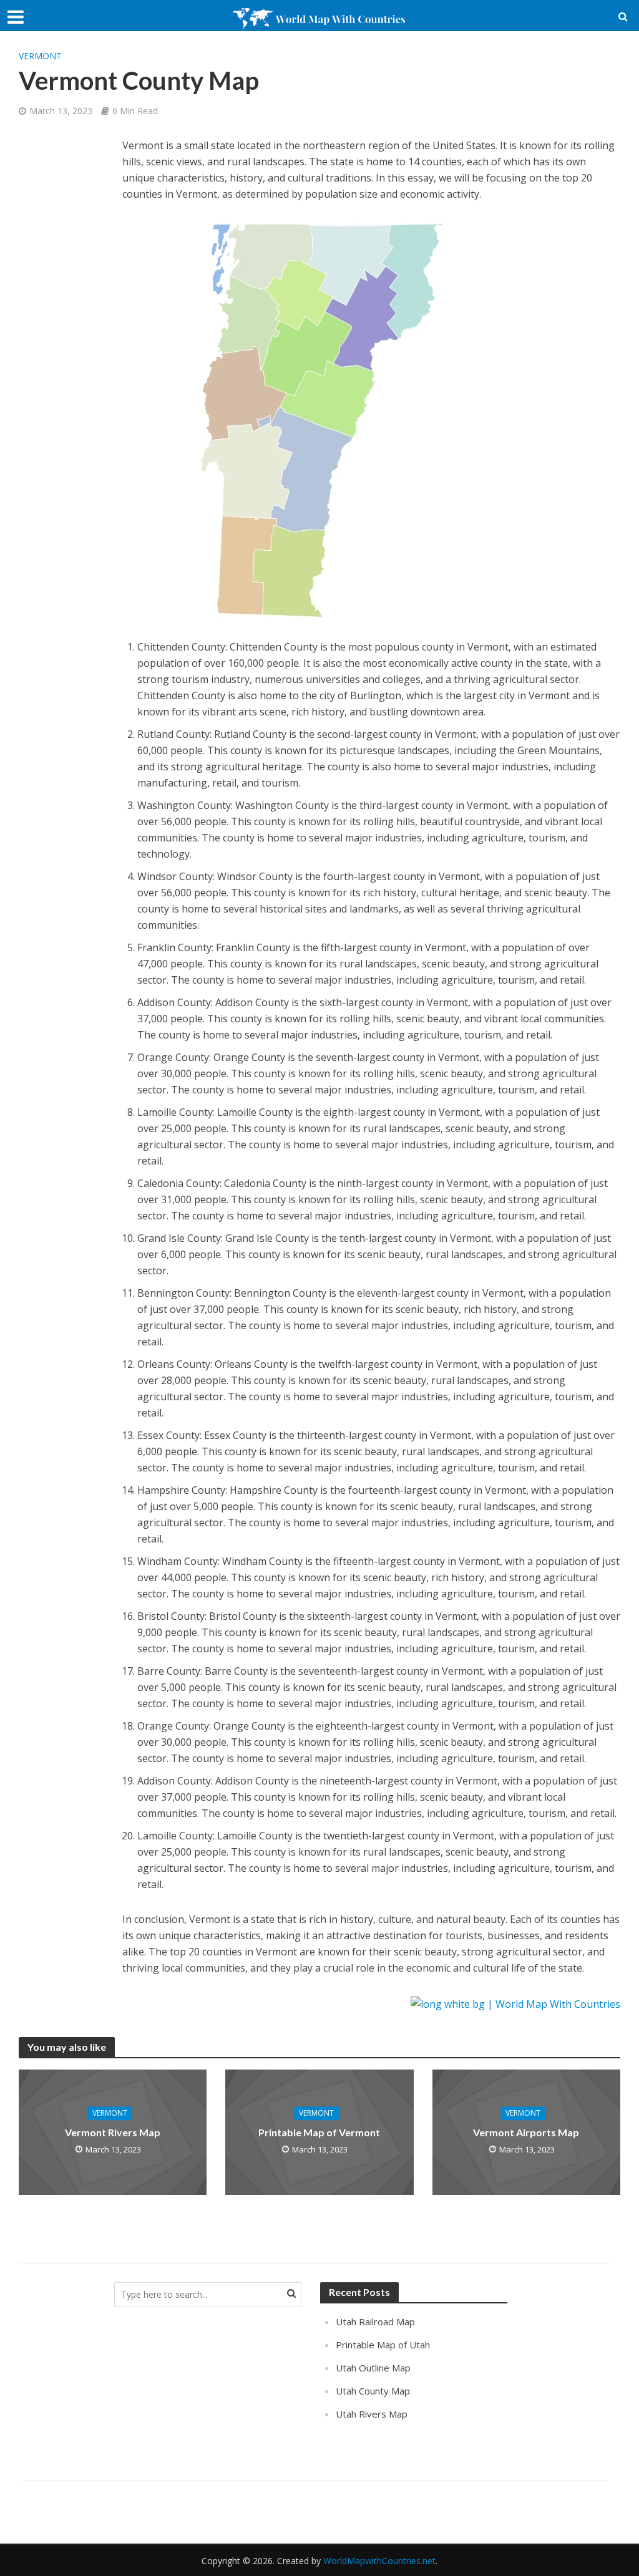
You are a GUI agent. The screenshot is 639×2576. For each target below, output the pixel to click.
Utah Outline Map (373, 2368)
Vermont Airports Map (526, 2132)
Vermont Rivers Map (113, 2132)
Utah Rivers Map (372, 2414)
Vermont (40, 56)
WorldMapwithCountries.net (379, 2561)
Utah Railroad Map (375, 2322)
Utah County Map (373, 2391)
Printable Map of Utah (383, 2345)
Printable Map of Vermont (319, 2132)
